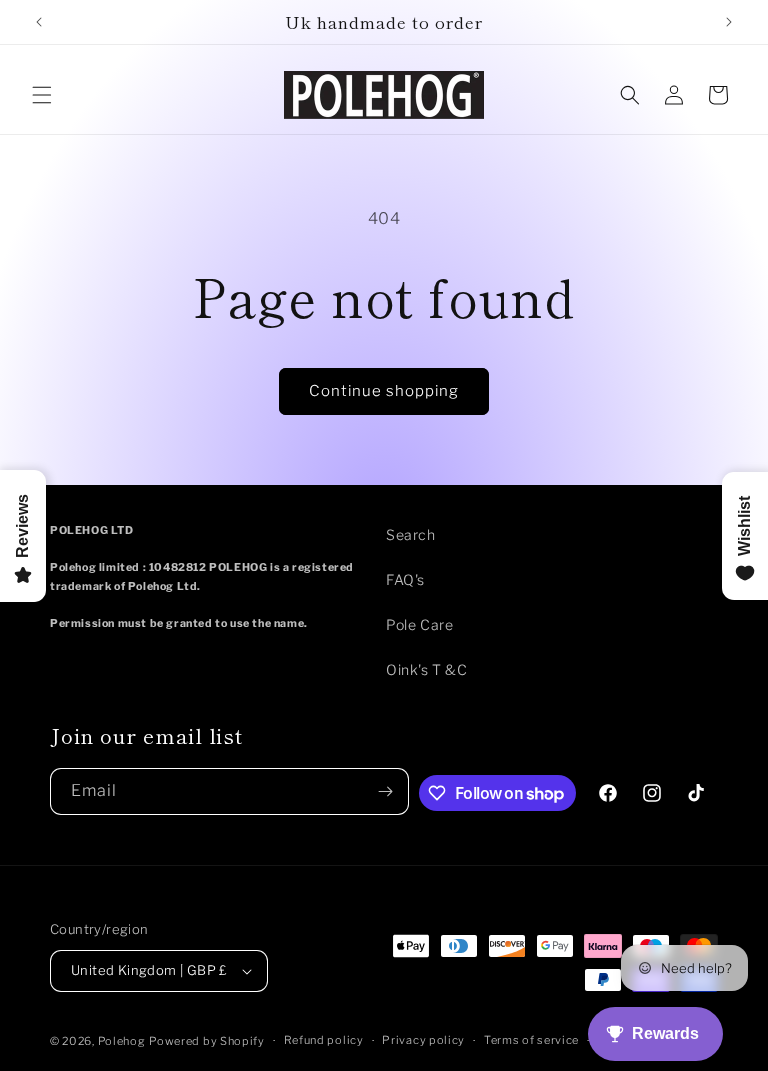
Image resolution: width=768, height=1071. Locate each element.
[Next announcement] (729, 22)
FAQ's (405, 579)
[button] (42, 95)
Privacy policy (423, 1040)
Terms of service (531, 1040)
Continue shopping (384, 391)
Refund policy (324, 1040)
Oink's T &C (427, 669)
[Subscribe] (386, 791)
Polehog (122, 1041)
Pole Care (419, 624)
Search (411, 534)
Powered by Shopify (207, 1041)
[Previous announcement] (39, 22)
